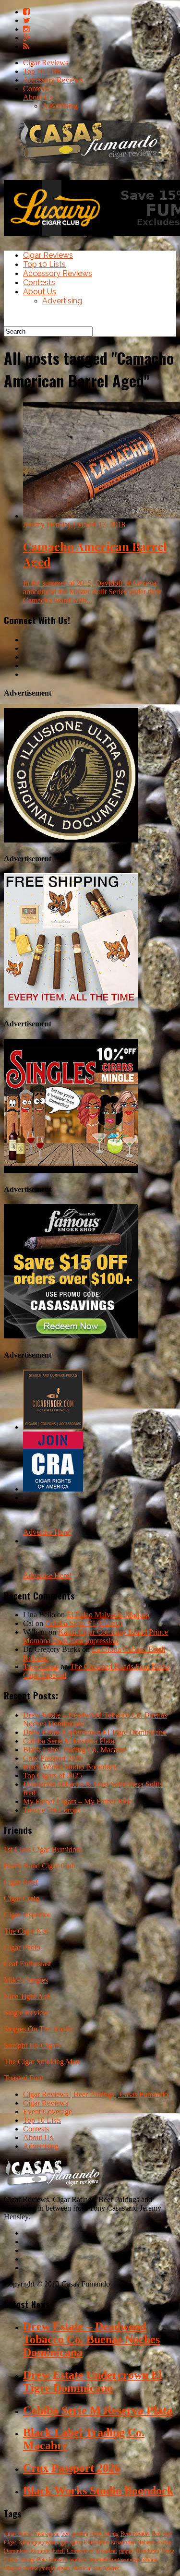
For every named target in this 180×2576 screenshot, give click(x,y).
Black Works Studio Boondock (70, 1767)
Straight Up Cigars (32, 2045)
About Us (38, 97)
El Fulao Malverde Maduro (108, 1615)
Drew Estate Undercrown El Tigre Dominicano (95, 1732)
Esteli (59, 2551)
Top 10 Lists (42, 71)
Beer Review (135, 2534)
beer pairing (75, 2534)
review (31, 2568)
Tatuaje (27, 2560)
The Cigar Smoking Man (42, 2062)
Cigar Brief (21, 1882)
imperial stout (104, 2560)
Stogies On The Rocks (38, 2029)
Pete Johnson (52, 2560)
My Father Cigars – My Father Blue (78, 1801)
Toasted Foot (24, 2078)
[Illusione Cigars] (71, 840)
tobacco (12, 2568)
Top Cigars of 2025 (53, 1776)
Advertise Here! (47, 1532)
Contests (36, 89)
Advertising (60, 106)
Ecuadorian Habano (133, 2542)
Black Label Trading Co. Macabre (75, 1750)
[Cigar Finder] (53, 1427)
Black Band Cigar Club (40, 1866)
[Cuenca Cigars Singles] (71, 1171)
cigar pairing (104, 2534)
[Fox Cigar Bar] (71, 1005)
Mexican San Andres (96, 2568)
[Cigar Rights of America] (53, 1489)
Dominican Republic (27, 2551)
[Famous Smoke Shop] (71, 1336)
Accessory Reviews (53, 80)
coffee (164, 2542)
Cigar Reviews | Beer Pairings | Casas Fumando (96, 2094)
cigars (63, 2568)
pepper (127, 2551)
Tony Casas (41, 1667)
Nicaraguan (47, 2534)
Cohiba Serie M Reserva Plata (69, 1741)
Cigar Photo (22, 1947)
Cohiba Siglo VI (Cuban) (84, 1623)
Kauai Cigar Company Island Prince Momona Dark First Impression (96, 1636)
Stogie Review (26, 2013)
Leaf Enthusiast (27, 1964)
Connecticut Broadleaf (92, 2551)
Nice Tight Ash (27, 1996)
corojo (48, 2568)
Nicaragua (30, 2542)
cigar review (18, 2534)
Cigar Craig (22, 1898)
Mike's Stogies (26, 1980)
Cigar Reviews (46, 63)
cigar (63, 2542)
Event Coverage (48, 2112)
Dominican (96, 2542)
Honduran (148, 2551)
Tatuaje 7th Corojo (51, 1810)
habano (149, 2560)
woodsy (130, 2560)
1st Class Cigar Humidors (43, 1849)
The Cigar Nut (26, 1931)
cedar (49, 2542)
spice (76, 2542)
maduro (78, 2560)
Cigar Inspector (27, 1915)
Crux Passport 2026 (53, 1758)
